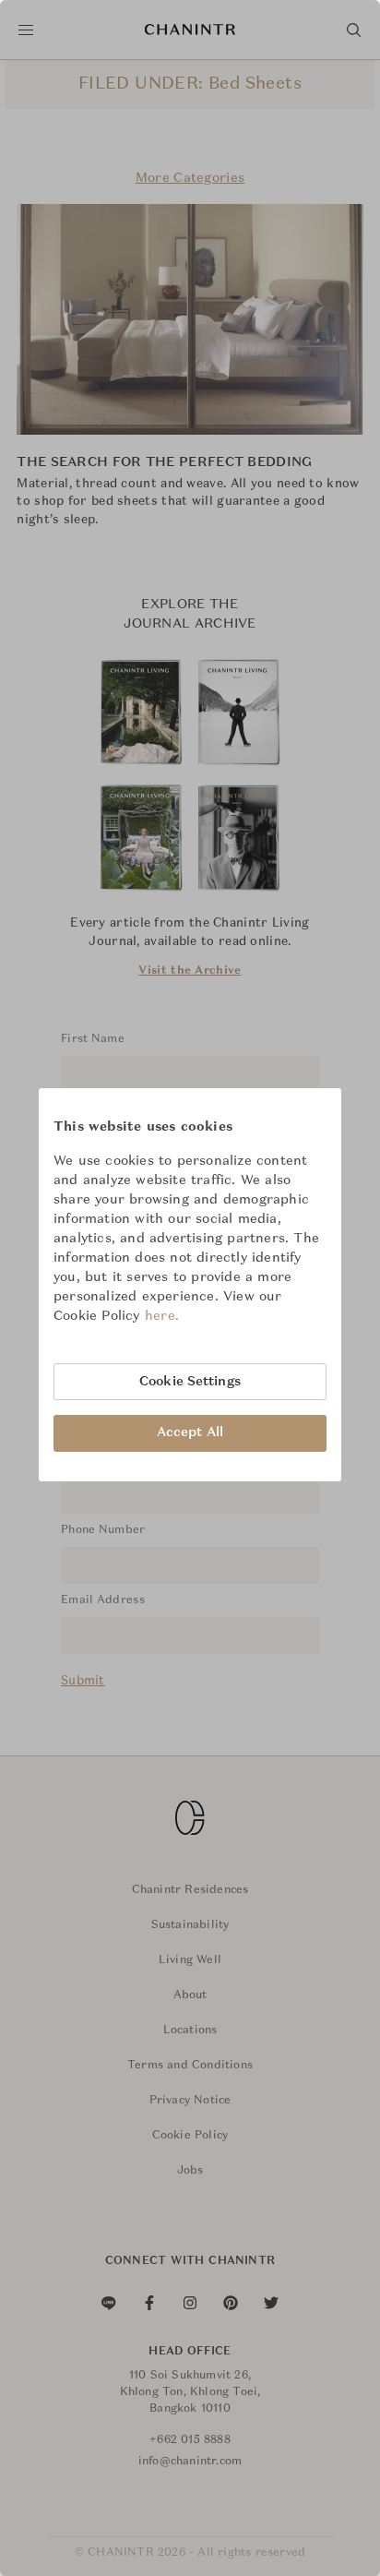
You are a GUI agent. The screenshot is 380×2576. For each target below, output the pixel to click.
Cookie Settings (190, 1382)
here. (162, 1316)
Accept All (190, 1432)
